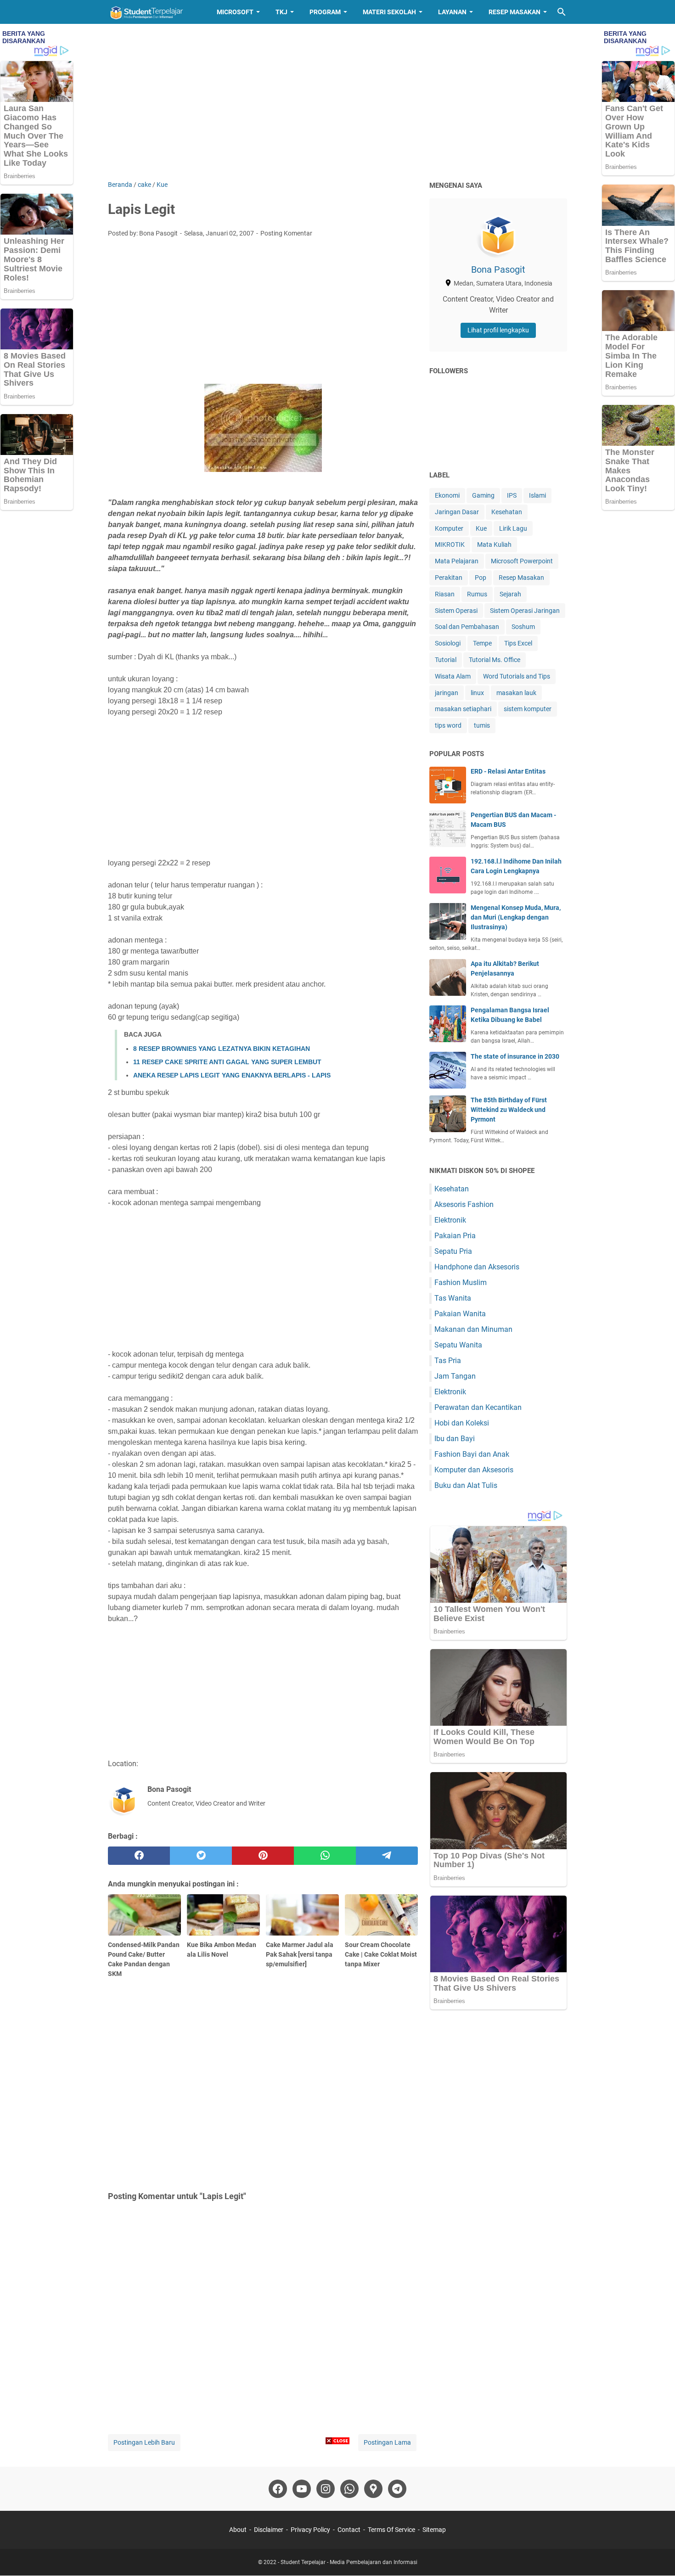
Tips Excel (518, 643)
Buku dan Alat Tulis (466, 1485)
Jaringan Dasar (457, 512)
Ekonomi (447, 495)
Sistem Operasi (456, 611)
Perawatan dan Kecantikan (478, 1407)
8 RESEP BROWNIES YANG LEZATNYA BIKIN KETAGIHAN (222, 1049)
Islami (537, 495)
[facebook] (139, 1856)
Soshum (523, 627)
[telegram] (387, 1856)
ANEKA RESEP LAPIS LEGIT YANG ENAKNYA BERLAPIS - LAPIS (232, 1075)
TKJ (281, 12)
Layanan (452, 12)
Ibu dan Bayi (455, 1439)
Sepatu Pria (453, 1251)
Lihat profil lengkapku (498, 330)
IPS (512, 495)
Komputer (449, 528)
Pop (481, 578)
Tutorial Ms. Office (495, 660)
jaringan (447, 693)
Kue (481, 528)
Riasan (445, 594)
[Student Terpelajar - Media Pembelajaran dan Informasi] (154, 12)
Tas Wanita (453, 1298)
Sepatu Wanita (458, 1345)
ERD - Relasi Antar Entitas (508, 771)
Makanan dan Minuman (473, 1329)
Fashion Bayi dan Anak (472, 1454)
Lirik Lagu (513, 528)
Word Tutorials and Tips (517, 676)
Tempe (482, 643)
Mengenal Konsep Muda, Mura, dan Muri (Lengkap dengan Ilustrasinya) (516, 917)
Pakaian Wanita (460, 1314)
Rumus (477, 594)
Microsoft (235, 12)
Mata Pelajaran (457, 561)
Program (325, 12)
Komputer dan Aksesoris (474, 1470)
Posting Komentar (286, 233)
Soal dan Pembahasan (467, 627)
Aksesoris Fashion (464, 1204)
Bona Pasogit (498, 269)
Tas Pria (448, 1361)
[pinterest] (263, 1856)
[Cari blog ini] (562, 12)
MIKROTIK (450, 544)
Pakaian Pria (455, 1236)
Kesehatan (507, 512)
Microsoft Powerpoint (522, 561)
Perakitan (449, 578)
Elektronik (450, 1220)
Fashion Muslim (461, 1282)
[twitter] (201, 1856)
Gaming (483, 495)
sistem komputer (528, 709)
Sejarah (510, 594)
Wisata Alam (453, 676)
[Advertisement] (337, 102)
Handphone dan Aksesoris (477, 1267)
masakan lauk (516, 693)
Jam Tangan (455, 1376)
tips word (448, 725)
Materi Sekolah (389, 12)
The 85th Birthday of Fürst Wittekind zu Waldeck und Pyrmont (509, 1110)
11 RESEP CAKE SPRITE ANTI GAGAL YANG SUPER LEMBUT (227, 1062)
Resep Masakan (515, 12)
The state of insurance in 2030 (515, 1056)
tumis (482, 725)
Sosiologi (448, 643)
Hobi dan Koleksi (462, 1423)
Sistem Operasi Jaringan (525, 611)
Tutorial (446, 660)
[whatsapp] (325, 1856)
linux (477, 693)
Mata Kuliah (494, 544)
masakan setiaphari (463, 709)
